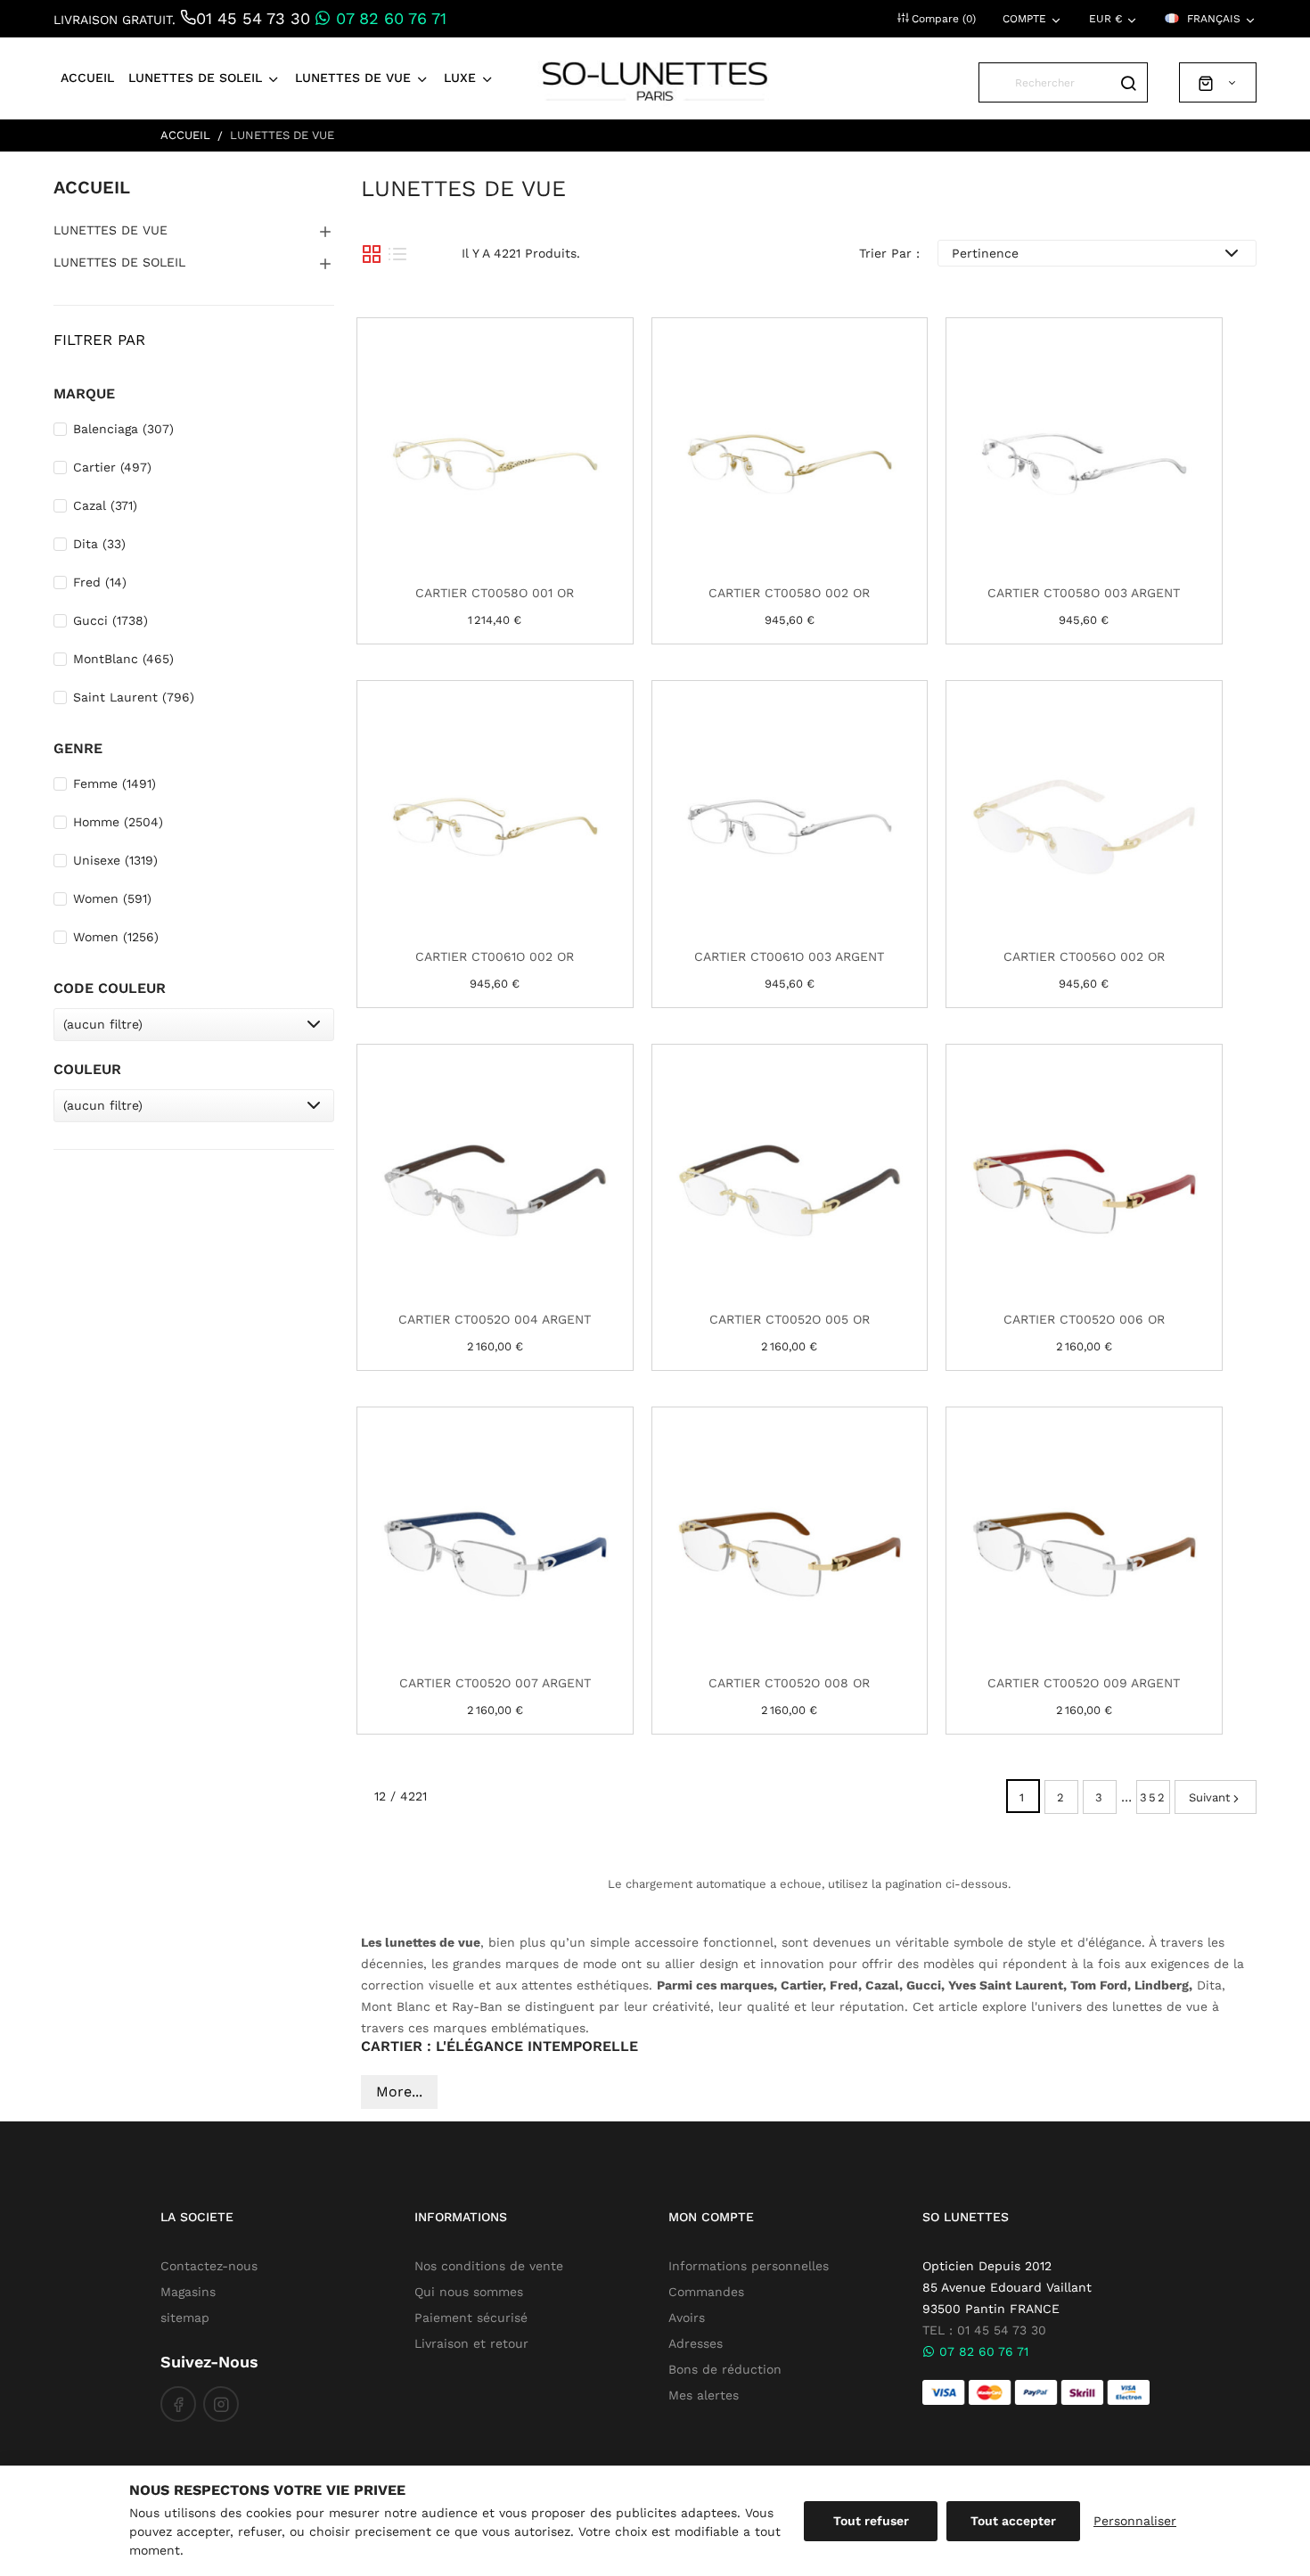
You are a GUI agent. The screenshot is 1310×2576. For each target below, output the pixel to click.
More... (399, 2092)
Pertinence (985, 253)
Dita (99, 544)
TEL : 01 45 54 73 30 (984, 2330)
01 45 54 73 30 (253, 18)
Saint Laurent (134, 697)
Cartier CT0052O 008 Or (789, 1683)
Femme (115, 783)
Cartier (112, 467)
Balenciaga (123, 429)
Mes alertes (704, 2395)
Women (112, 898)
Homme (118, 822)
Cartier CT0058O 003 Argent (1084, 593)
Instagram (221, 2404)
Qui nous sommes (469, 2292)
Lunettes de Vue (111, 230)
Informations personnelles (749, 2266)
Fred (100, 582)
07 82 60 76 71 (389, 18)
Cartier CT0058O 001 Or (495, 593)
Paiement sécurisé (471, 2318)
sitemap (185, 2318)
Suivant (1209, 1797)
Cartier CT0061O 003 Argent (789, 956)
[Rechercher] (1128, 82)
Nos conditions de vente (489, 2266)
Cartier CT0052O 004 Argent (495, 1319)
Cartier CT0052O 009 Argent (1084, 1683)
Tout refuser (871, 2521)
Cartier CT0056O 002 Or (1084, 956)
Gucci (111, 620)
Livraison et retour (471, 2343)
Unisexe (115, 860)
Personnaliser (1135, 2521)
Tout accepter (1013, 2521)
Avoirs (687, 2318)
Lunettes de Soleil (119, 262)
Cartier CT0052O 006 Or (1084, 1319)
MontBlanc (123, 659)
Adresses (696, 2343)
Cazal (105, 505)
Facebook (178, 2404)
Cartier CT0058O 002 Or (789, 593)
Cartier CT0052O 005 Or (790, 1319)
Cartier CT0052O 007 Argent (495, 1683)
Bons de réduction (725, 2369)
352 (1153, 1797)
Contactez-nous (209, 2266)
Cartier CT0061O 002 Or (495, 956)
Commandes (706, 2292)
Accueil (92, 187)
